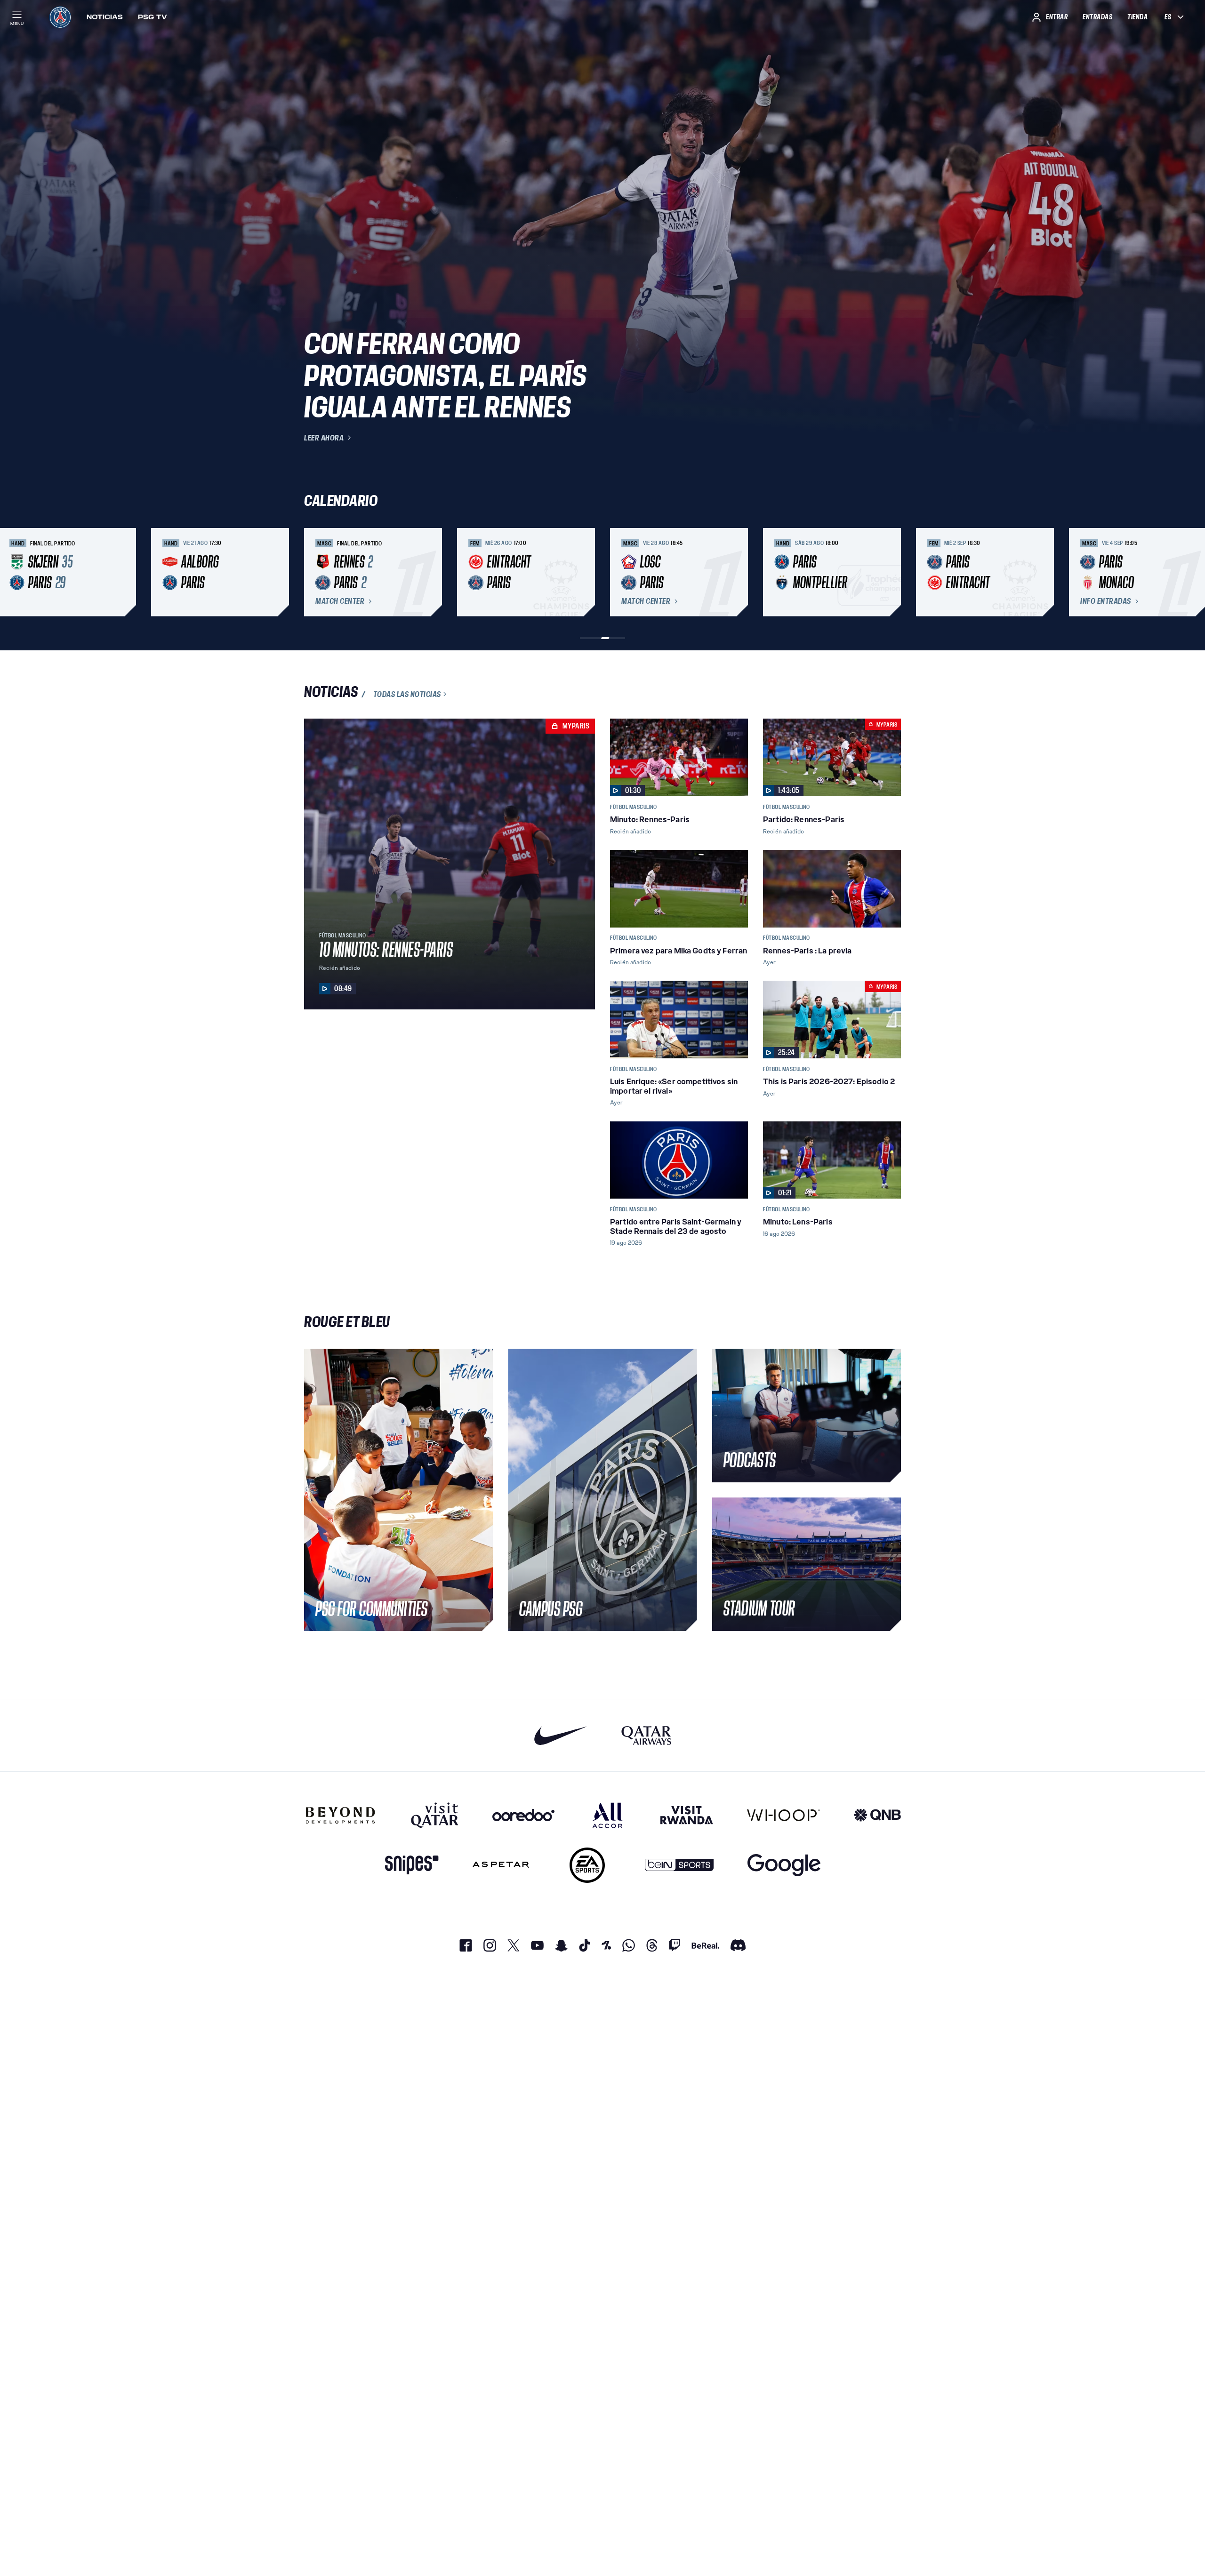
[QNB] (877, 1815)
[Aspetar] (501, 1865)
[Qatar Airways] (646, 1735)
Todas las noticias (407, 694)
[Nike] (561, 1735)
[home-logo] (60, 17)
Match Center (340, 601)
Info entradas (1106, 601)
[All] (607, 1815)
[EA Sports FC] (587, 1865)
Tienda (1137, 17)
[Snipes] (412, 1865)
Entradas (1097, 17)
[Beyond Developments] (341, 1815)
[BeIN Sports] (679, 1865)
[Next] (890, 572)
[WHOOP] (783, 1815)
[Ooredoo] (523, 1815)
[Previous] (315, 572)
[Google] (784, 1865)
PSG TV (153, 17)
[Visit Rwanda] (687, 1815)
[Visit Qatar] (435, 1815)
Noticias (105, 17)
